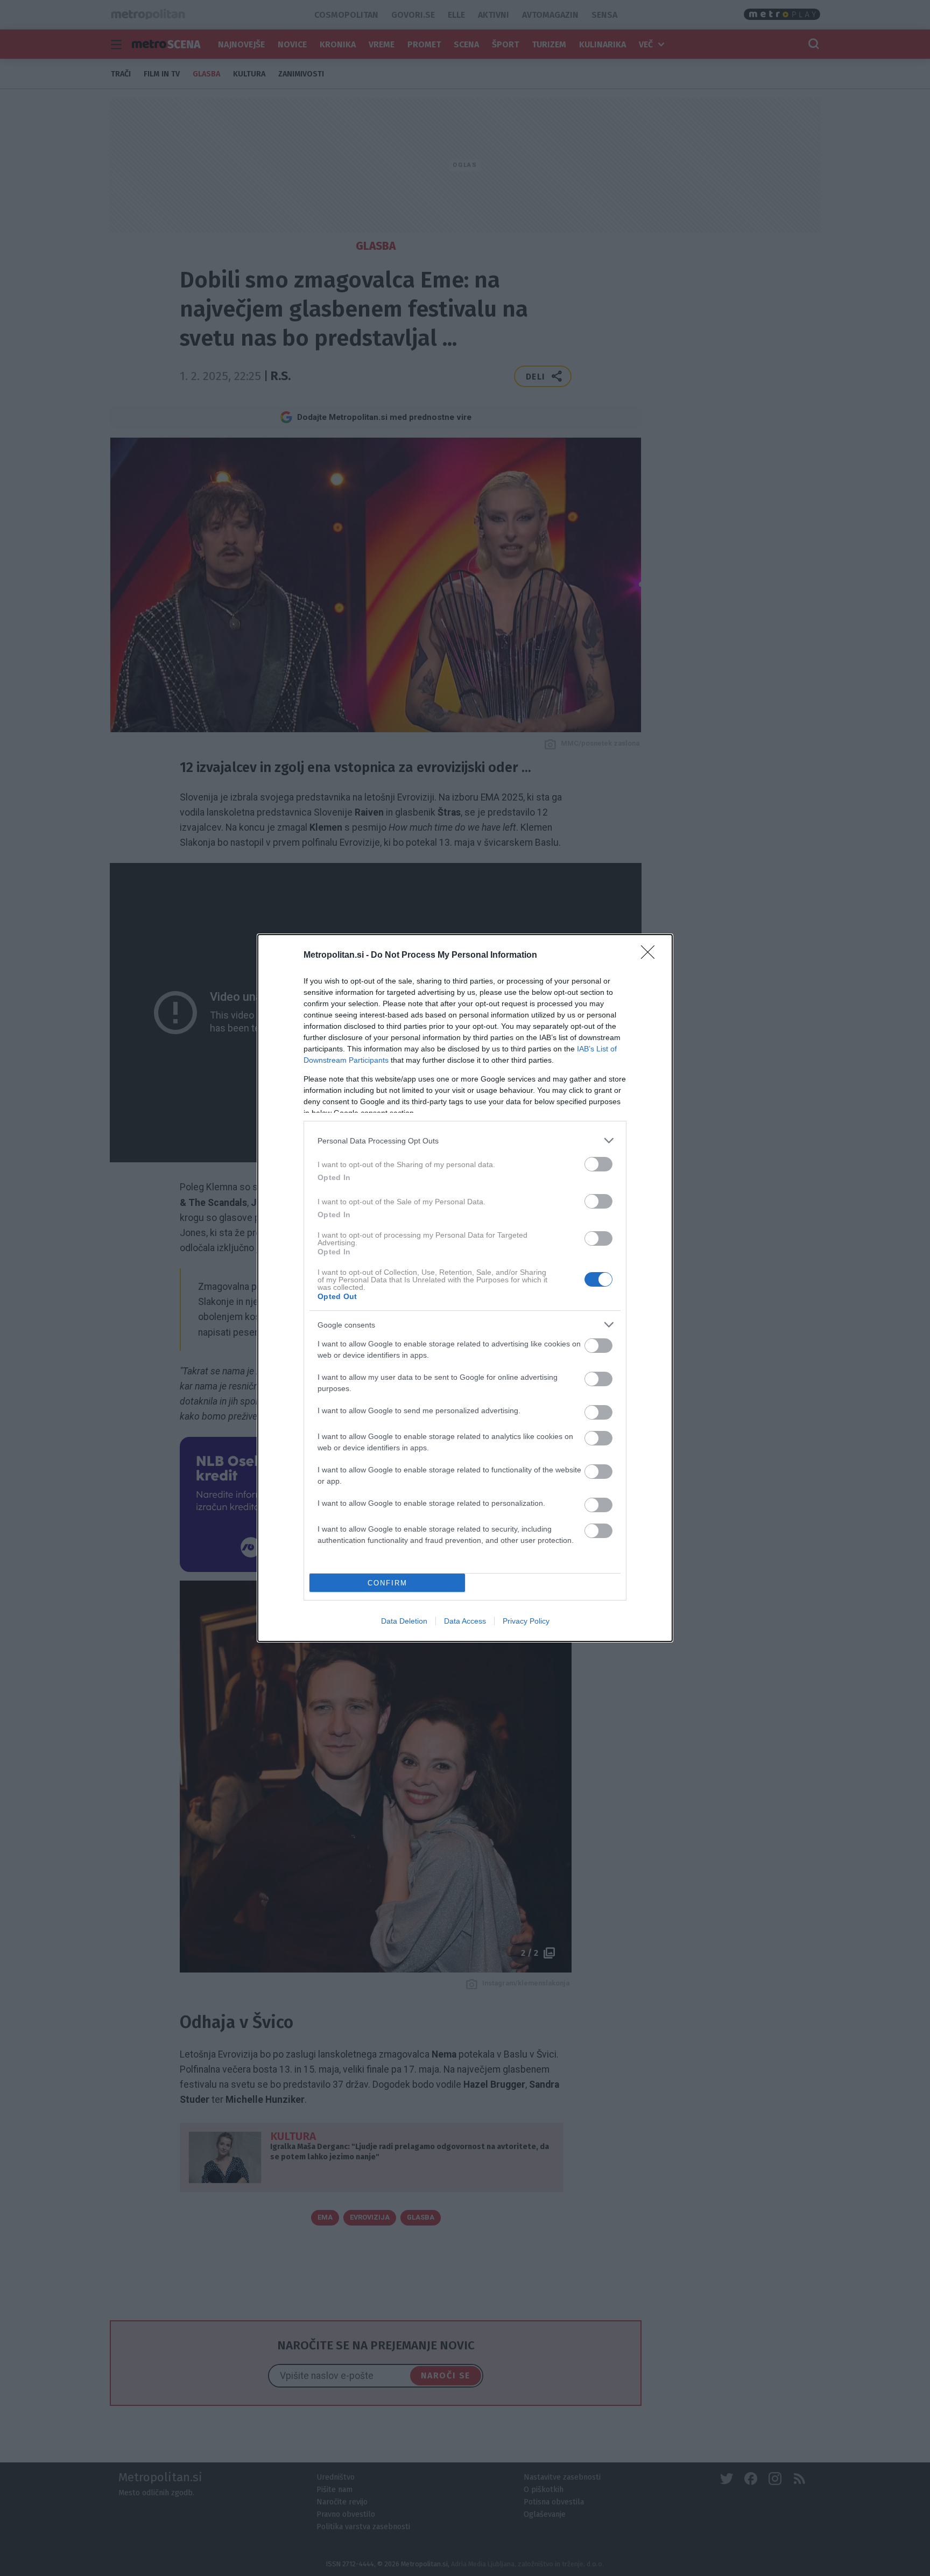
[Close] (651, 956)
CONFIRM (387, 1583)
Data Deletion (404, 1621)
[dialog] (465, 1288)
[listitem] (465, 1140)
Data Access (465, 1621)
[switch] (598, 1164)
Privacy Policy (526, 1621)
